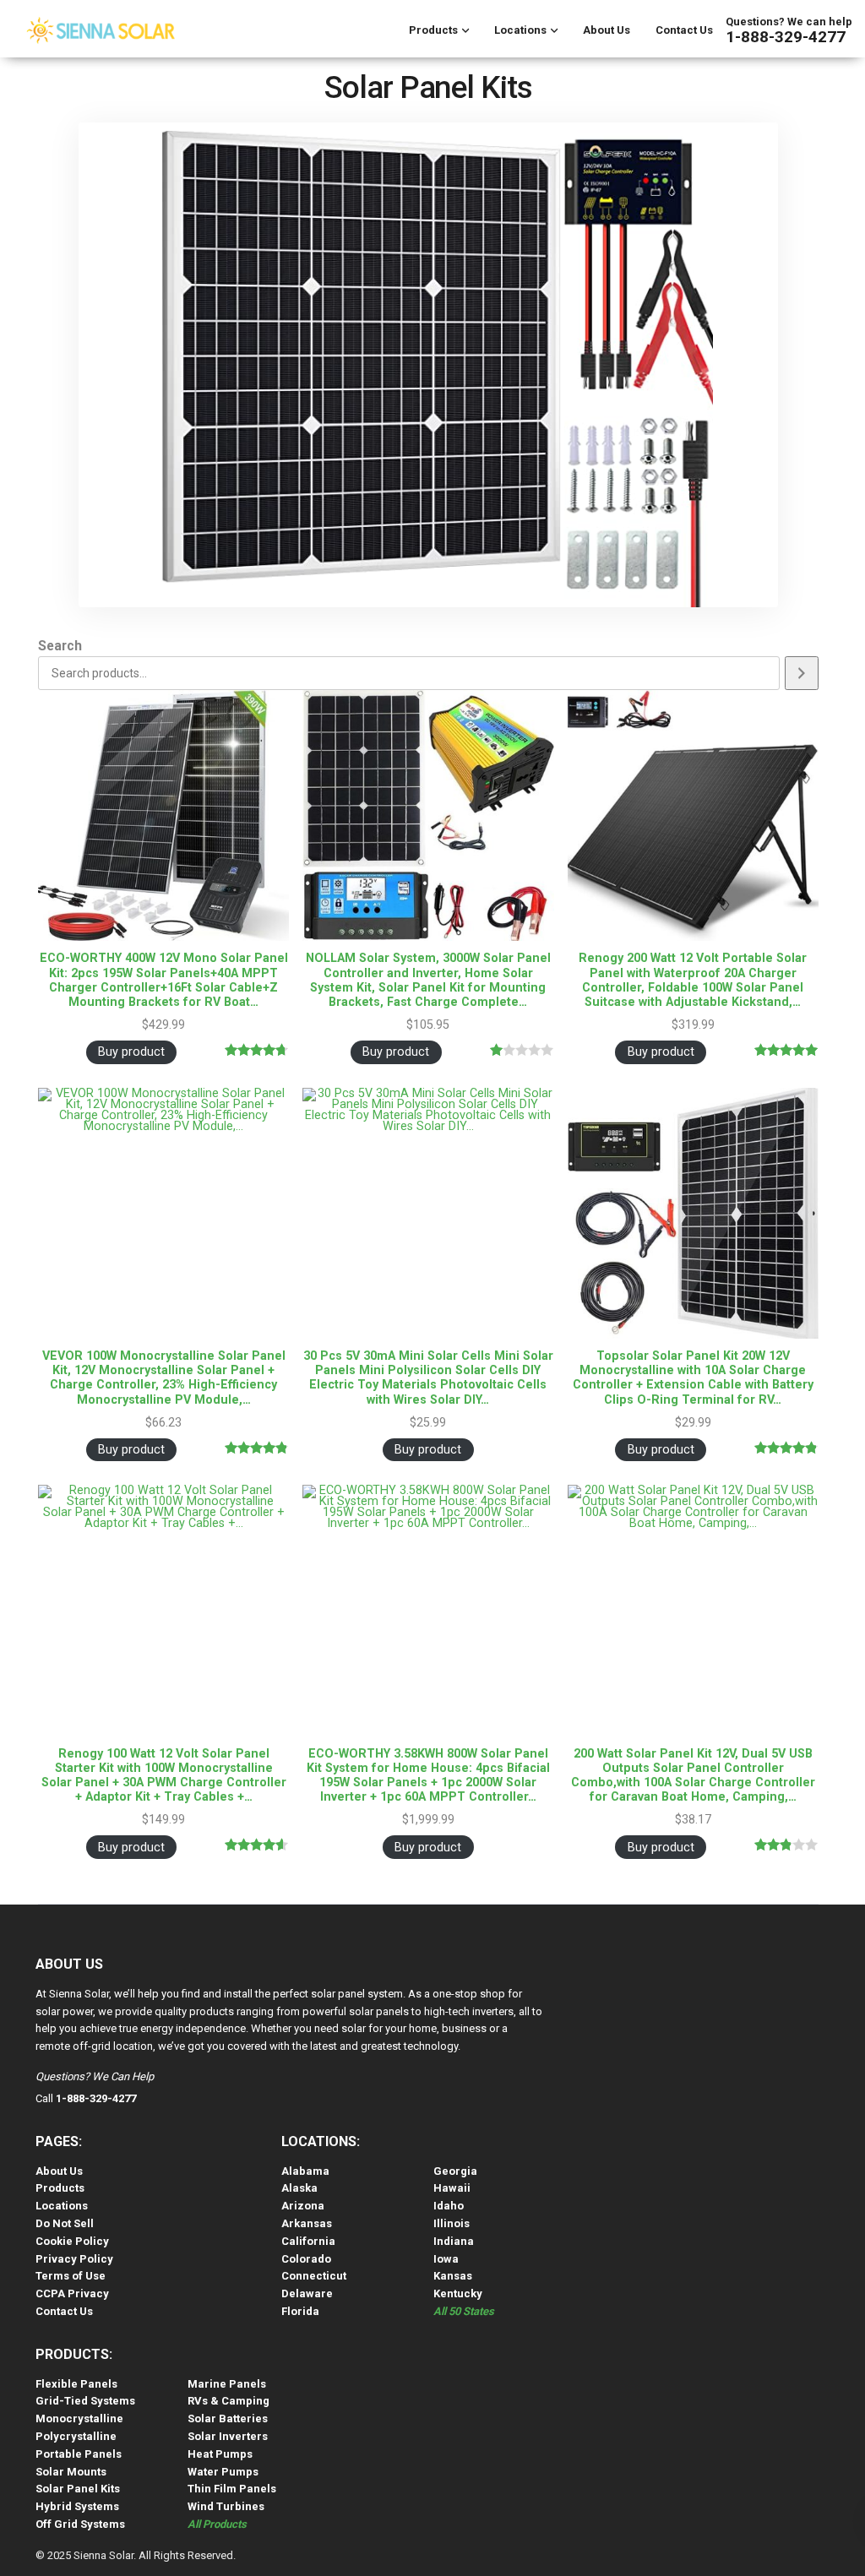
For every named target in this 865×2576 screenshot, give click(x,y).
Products (433, 30)
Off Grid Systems (80, 2524)
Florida (300, 2311)
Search (60, 647)
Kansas (453, 2276)
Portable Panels (79, 2454)
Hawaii (452, 2188)
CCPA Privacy (72, 2293)
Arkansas (307, 2223)
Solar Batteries (228, 2418)
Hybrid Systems (77, 2506)
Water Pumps (223, 2472)
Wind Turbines (226, 2506)
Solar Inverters (228, 2436)
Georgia (455, 2171)
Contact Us (684, 30)
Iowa (446, 2259)
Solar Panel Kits (78, 2489)
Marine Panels (227, 2384)
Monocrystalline (79, 2418)
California (308, 2241)
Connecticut (314, 2276)
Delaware (307, 2293)
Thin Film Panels (232, 2489)
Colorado (306, 2259)
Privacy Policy (74, 2259)
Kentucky (458, 2293)
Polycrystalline (76, 2436)
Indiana (454, 2241)
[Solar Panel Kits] (428, 365)
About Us (607, 30)
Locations (520, 30)
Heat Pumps (220, 2454)
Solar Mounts (71, 2472)
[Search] (802, 673)
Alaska (299, 2188)
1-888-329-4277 (786, 37)
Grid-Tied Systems (85, 2401)
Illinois (452, 2223)
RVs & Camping (228, 2401)
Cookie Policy (72, 2241)
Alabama (305, 2171)
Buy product (131, 1052)
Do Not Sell (65, 2223)
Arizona (303, 2206)
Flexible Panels (76, 2384)
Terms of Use (71, 2276)
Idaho (449, 2206)
